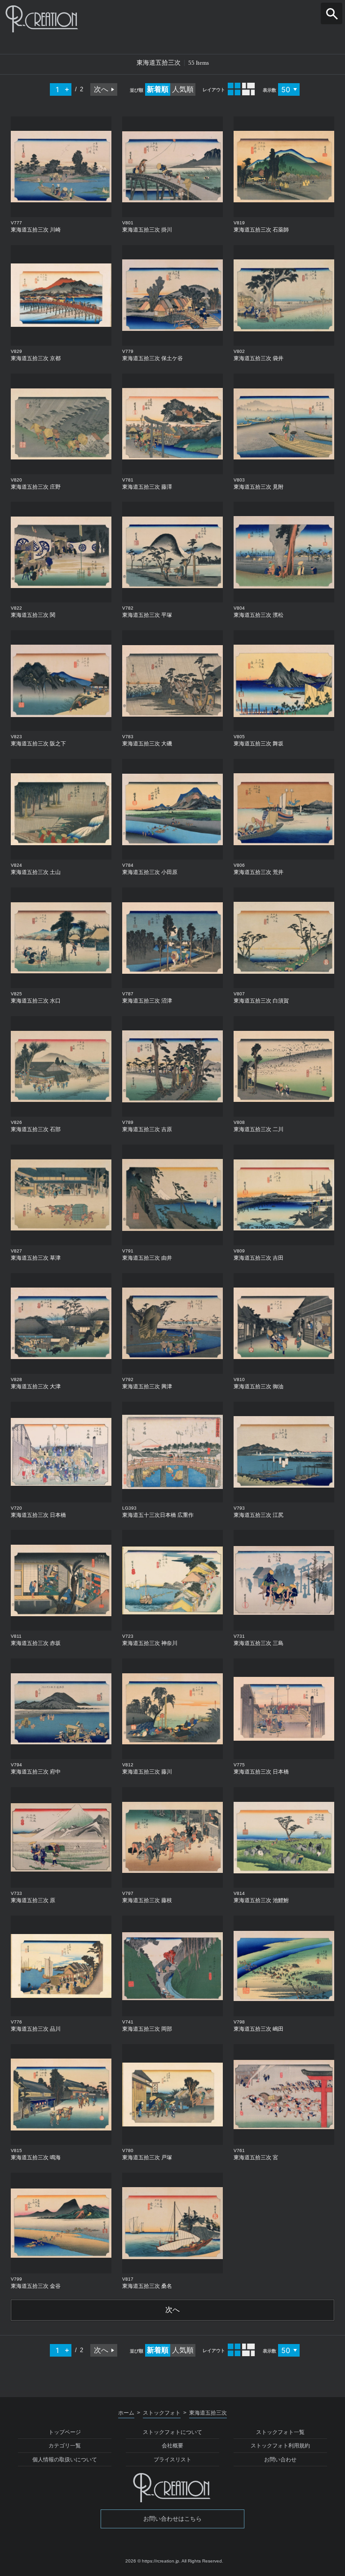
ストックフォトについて (172, 2432)
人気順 (183, 89)
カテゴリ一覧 (65, 2446)
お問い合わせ (280, 2460)
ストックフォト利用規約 (280, 2446)
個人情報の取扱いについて (65, 2460)
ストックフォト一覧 (280, 2432)
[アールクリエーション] (172, 19)
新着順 (158, 89)
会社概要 (172, 2446)
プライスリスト (172, 2460)
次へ (101, 89)
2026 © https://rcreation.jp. (153, 2561)
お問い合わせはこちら (172, 2519)
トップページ (65, 2432)
